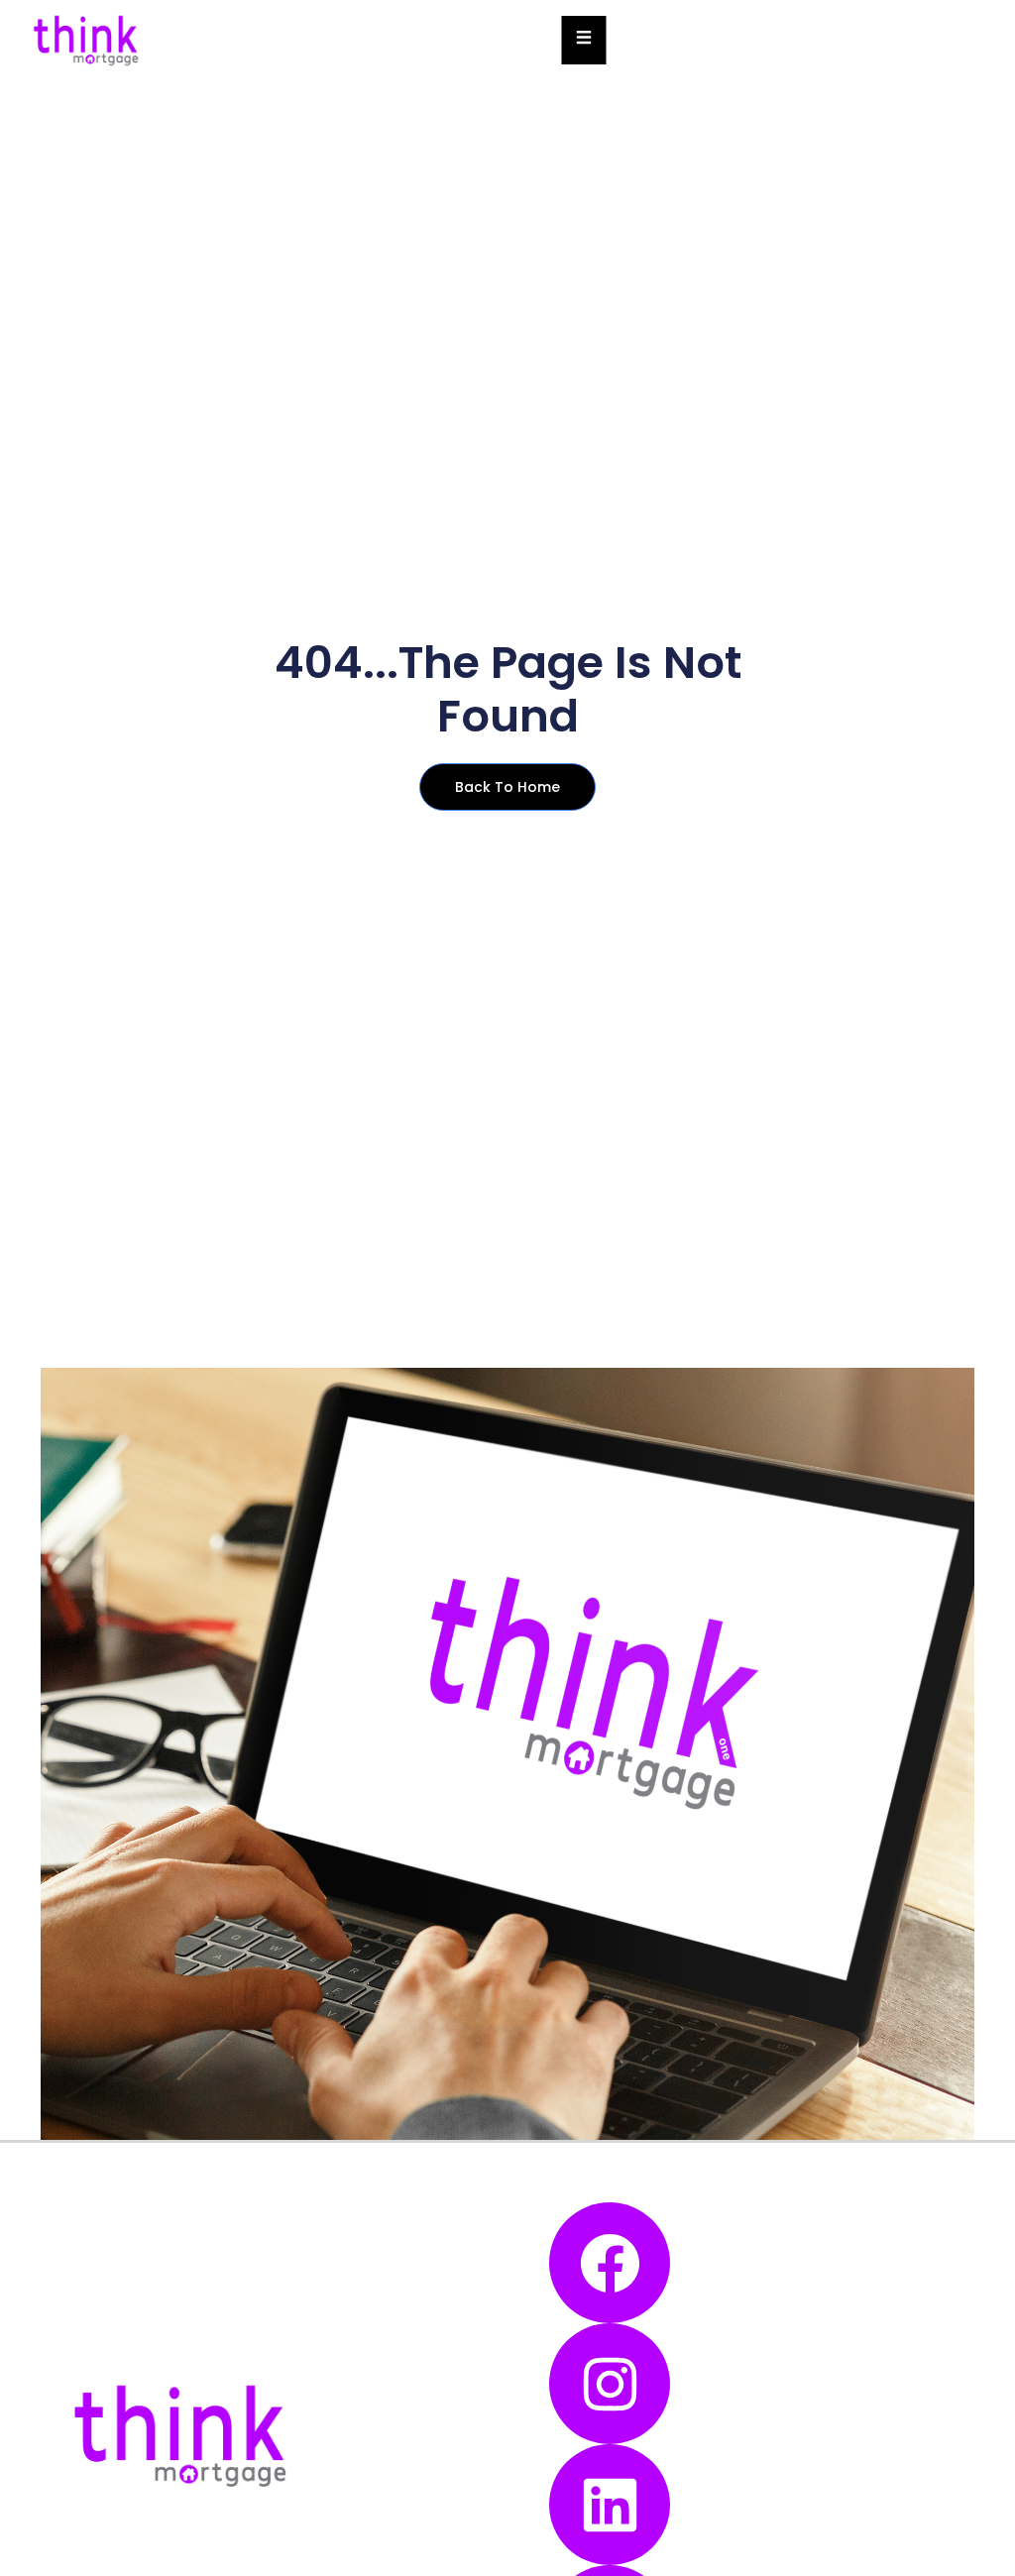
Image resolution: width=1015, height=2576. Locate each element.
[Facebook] (610, 2263)
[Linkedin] (610, 2505)
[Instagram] (610, 2384)
